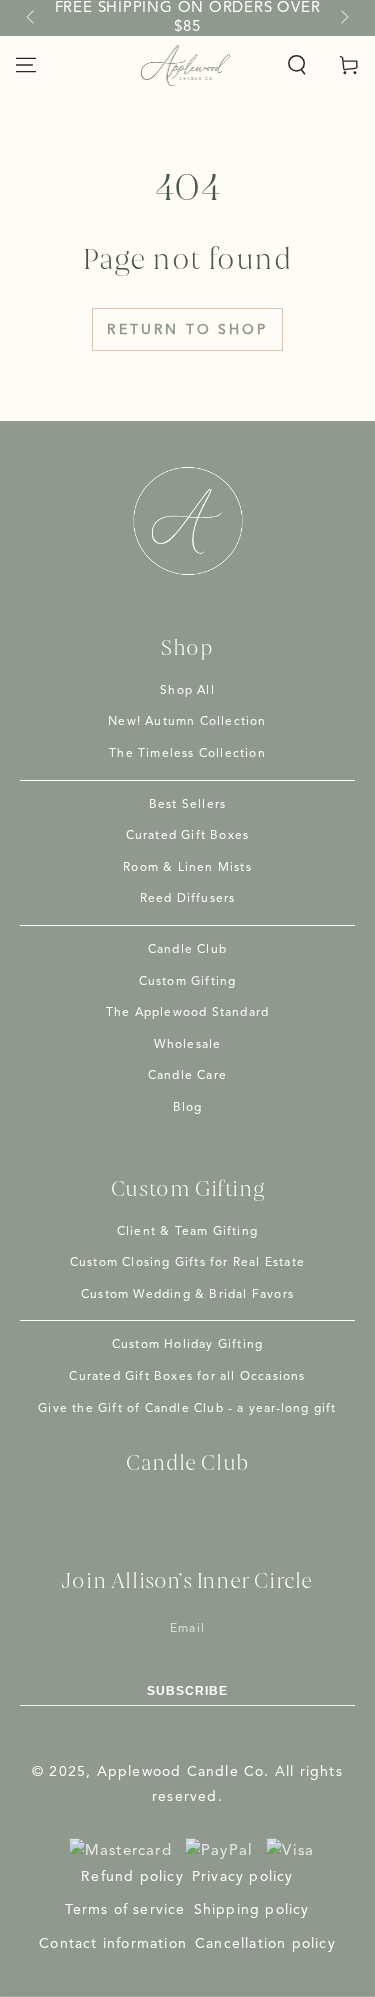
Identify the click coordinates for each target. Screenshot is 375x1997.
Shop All (187, 691)
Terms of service (125, 1910)
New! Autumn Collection (187, 722)
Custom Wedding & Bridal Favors (187, 1295)
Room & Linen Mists (187, 868)
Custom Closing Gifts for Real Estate (187, 1263)
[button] (297, 65)
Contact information (113, 1944)
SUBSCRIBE (187, 1691)
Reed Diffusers (188, 899)
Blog (188, 1108)
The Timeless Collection (187, 754)
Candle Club (187, 950)
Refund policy (132, 1877)
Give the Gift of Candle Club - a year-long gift (187, 1409)
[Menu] (26, 65)
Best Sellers (187, 805)
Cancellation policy (265, 1944)
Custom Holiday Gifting (187, 1345)
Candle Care (187, 1076)
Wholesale (188, 1045)
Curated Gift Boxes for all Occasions (187, 1377)
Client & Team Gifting (187, 1232)
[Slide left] (32, 18)
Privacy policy (243, 1877)
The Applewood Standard (187, 1013)
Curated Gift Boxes (188, 836)
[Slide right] (343, 18)
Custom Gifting (188, 982)
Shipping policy (252, 1910)
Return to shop (187, 330)
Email (187, 1629)
